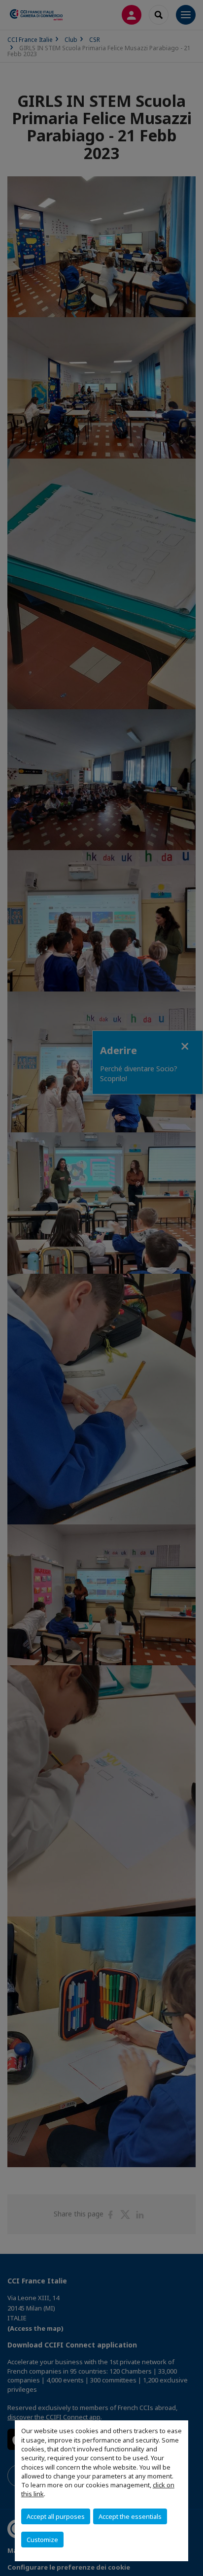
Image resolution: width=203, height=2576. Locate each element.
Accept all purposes (56, 2516)
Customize (42, 2540)
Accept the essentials (130, 2516)
